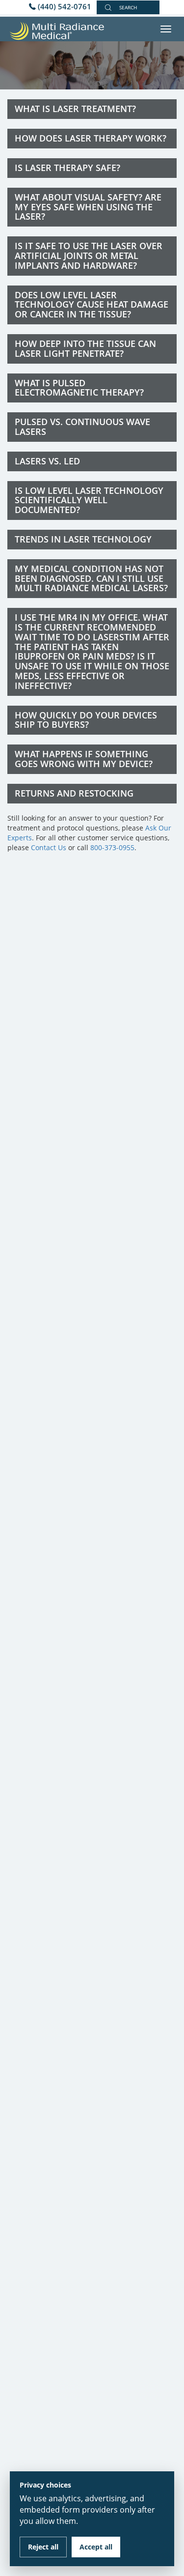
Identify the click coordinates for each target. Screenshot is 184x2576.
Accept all (96, 2547)
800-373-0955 (112, 847)
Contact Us (49, 847)
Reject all (43, 2547)
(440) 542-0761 (65, 6)
